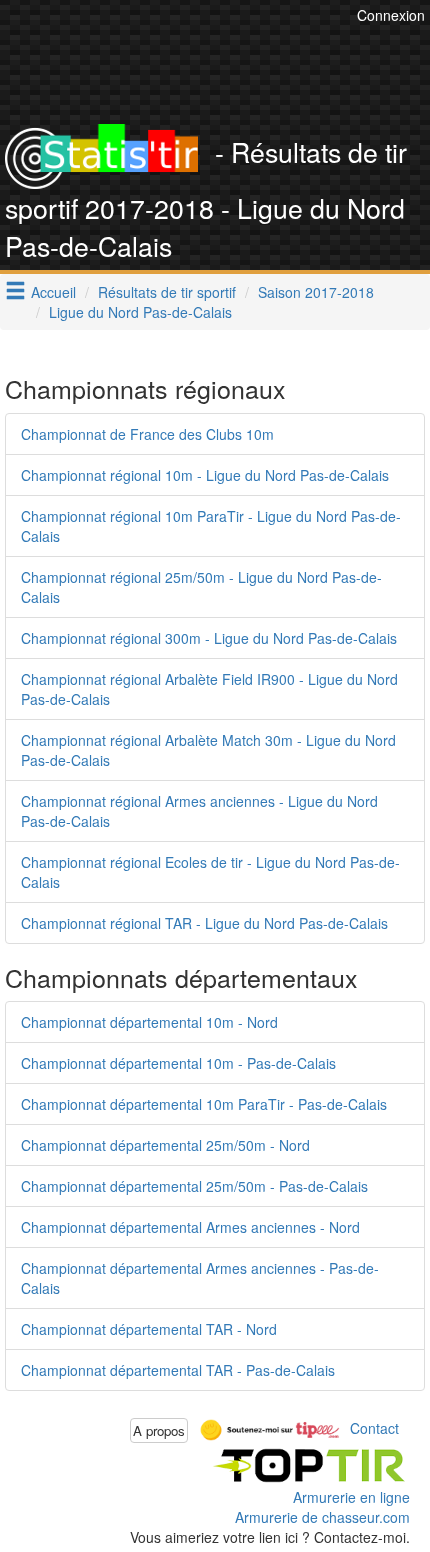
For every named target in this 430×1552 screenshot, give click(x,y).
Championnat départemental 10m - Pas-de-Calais (178, 1063)
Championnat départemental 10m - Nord (149, 1022)
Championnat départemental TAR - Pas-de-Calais (178, 1370)
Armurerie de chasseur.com (322, 1517)
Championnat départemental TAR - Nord (149, 1329)
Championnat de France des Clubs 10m (147, 434)
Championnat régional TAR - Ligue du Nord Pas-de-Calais (204, 923)
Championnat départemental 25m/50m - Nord (165, 1145)
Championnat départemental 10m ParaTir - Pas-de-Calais (204, 1104)
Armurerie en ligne (351, 1497)
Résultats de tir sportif (167, 292)
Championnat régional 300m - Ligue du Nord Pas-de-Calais (209, 638)
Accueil (53, 292)
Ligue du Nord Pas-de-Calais (140, 312)
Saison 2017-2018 (316, 292)
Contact (374, 1428)
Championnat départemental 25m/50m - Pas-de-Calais (194, 1186)
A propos (159, 1430)
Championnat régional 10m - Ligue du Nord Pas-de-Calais (205, 475)
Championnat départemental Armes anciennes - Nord (190, 1227)
